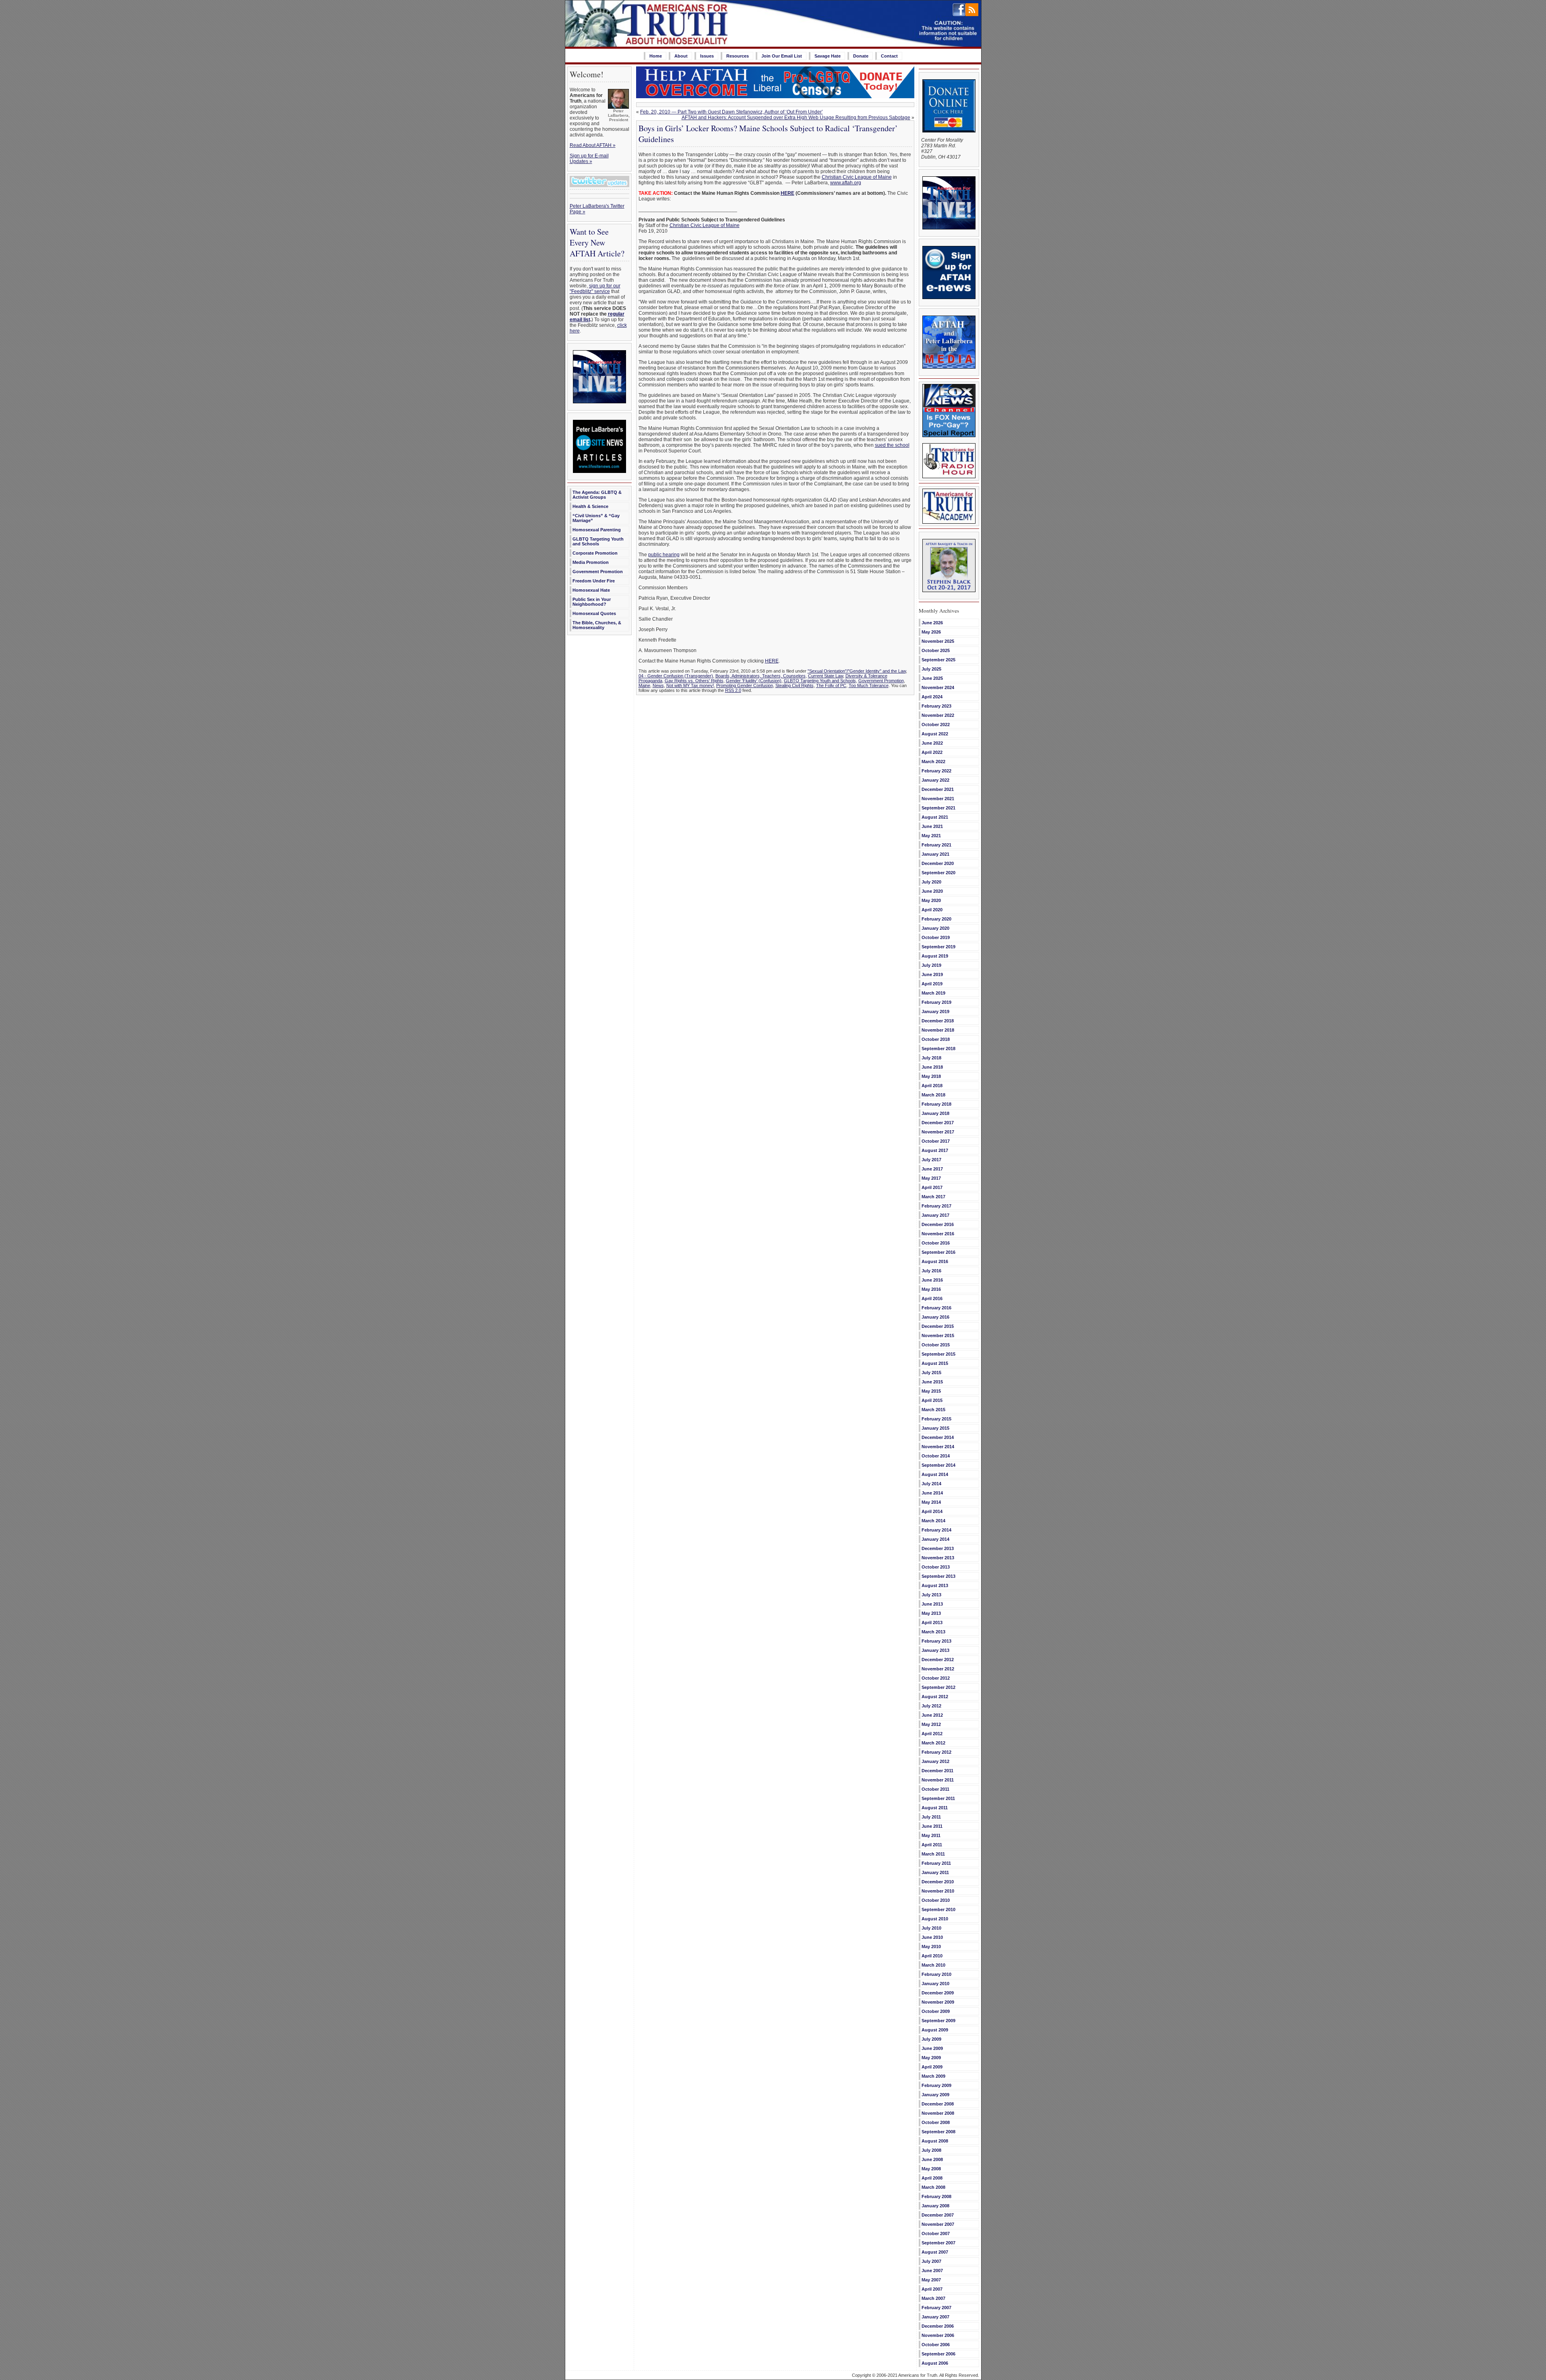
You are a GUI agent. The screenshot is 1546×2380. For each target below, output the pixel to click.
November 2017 (938, 1132)
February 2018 (936, 1104)
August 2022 (935, 734)
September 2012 (938, 1687)
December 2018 (938, 1021)
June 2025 (932, 678)
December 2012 (938, 1660)
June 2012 (932, 1715)
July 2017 (931, 1160)
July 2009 (931, 2039)
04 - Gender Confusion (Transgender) (676, 676)
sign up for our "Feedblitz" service (595, 289)
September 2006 (938, 2354)
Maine (644, 685)
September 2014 (938, 1465)
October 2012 (936, 1678)
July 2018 (931, 1058)
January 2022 (935, 780)
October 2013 (936, 1567)
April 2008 (932, 2178)
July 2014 (931, 1484)
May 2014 (931, 1502)
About (681, 56)
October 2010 (936, 1900)
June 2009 (932, 2048)
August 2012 (935, 1697)
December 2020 (938, 863)
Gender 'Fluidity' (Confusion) (754, 681)
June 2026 (932, 623)
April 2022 (932, 752)
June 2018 (932, 1067)
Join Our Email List (782, 56)
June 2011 (932, 1826)
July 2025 (931, 669)
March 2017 (933, 1197)
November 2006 (938, 2335)
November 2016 (938, 1234)
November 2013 (938, 1558)
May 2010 (931, 1947)
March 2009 (933, 2076)
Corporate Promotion (595, 553)
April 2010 (932, 1956)
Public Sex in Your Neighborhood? (592, 602)
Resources (738, 56)
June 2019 (932, 974)
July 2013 (931, 1595)
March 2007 (933, 2298)
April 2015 (932, 1400)
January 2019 (935, 1011)
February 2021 (936, 845)
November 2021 (938, 799)
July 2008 (931, 2150)
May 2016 (931, 1289)
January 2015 (935, 1428)
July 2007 (931, 2261)
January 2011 (935, 1872)
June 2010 (932, 1937)
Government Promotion (598, 572)
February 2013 (936, 1641)
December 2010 (938, 1882)
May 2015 (931, 1391)
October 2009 (936, 2011)
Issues (707, 56)
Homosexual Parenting (597, 530)
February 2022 (936, 771)
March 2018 (933, 1095)
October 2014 (936, 1456)
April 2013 (932, 1622)
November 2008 (938, 2113)
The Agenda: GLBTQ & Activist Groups (597, 495)
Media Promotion (591, 562)
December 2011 (937, 1771)
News (658, 685)
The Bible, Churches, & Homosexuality (597, 625)
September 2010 (938, 1909)
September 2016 (938, 1252)
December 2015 (938, 1326)
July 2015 (931, 1373)
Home (656, 56)
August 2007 (935, 2252)
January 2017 (935, 1215)
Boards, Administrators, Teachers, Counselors (761, 676)
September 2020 (938, 873)
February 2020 (936, 919)
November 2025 (938, 641)
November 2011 (938, 1780)
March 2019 (933, 993)
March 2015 (933, 1410)
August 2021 (935, 817)
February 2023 (936, 706)
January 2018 (935, 1113)
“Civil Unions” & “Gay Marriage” (596, 518)
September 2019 (938, 947)
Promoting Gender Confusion (745, 685)
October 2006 (936, 2345)
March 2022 (933, 762)
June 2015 (932, 1382)
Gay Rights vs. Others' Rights (694, 681)
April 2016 (932, 1298)
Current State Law (826, 676)
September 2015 (938, 1354)
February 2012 (936, 1752)
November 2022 (938, 715)
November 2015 (938, 1336)
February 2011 (936, 1863)
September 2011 (938, 1798)
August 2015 (935, 1363)
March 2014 (933, 1521)
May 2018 (931, 1076)
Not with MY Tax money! (690, 685)
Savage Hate (828, 56)
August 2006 (935, 2363)
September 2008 (938, 2132)
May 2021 (931, 836)
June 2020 (932, 891)
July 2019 (931, 965)
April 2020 (932, 910)
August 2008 (935, 2141)
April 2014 (932, 1511)
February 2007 (936, 2308)
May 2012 (931, 1724)
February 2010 (936, 1974)
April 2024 (932, 697)
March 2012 (933, 1743)
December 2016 (938, 1224)
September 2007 (938, 2243)
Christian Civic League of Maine (857, 177)
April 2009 (932, 2067)
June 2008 (932, 2159)
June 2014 (932, 1493)
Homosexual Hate (591, 590)
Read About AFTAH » (593, 145)
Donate (861, 56)
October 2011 (935, 1789)
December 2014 (938, 1437)
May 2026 (931, 632)
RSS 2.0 (733, 690)
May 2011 (931, 1835)
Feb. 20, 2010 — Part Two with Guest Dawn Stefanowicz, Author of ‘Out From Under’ (732, 112)
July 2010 (931, 1928)
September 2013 (938, 1576)
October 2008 (936, 2122)
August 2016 (935, 1261)
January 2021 (935, 854)
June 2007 (932, 2271)
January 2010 (935, 1984)
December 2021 (938, 789)
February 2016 (936, 1308)
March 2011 (933, 1854)
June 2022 (932, 743)
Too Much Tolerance (869, 685)
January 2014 (935, 1539)
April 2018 (932, 1086)
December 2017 (938, 1123)
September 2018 (938, 1049)
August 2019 (935, 956)
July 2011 (931, 1817)
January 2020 (935, 928)
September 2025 (938, 660)
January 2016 (935, 1317)
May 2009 (931, 2058)
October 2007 (936, 2233)
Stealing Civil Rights (795, 685)
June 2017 (932, 1169)
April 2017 (932, 1187)
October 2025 (936, 650)
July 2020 (931, 882)
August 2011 (935, 1808)
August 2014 (935, 1474)
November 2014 (938, 1447)
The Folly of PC (831, 685)
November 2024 (938, 687)
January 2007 (935, 2317)
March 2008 (933, 2187)
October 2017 (936, 1141)
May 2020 (931, 900)
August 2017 (935, 1150)
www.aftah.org (846, 183)
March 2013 (933, 1632)
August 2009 (935, 2030)
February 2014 (936, 1530)
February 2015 (936, 1419)
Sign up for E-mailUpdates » (589, 159)
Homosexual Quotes (594, 613)
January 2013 (935, 1650)
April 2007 (932, 2289)
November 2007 (938, 2224)
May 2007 (931, 2280)
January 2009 (935, 2095)
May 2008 (931, 2169)
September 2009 (938, 2021)
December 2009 (938, 1993)
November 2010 (938, 1891)
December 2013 (938, 1548)
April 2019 (932, 984)
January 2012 (935, 1761)
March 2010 (933, 1965)
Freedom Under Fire (594, 581)
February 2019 (936, 1002)
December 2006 (938, 2326)
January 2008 (935, 2206)
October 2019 (936, 937)
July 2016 (931, 1271)
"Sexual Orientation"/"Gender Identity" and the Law (857, 671)
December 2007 (938, 2215)
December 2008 (938, 2104)
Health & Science (590, 506)
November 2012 (938, 1669)
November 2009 (938, 2002)
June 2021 (932, 826)
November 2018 (938, 1030)
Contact (889, 56)
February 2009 (936, 2085)
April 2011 (932, 1845)
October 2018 (936, 1039)
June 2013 (932, 1604)
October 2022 (936, 725)
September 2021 (938, 808)
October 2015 (936, 1345)
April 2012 (932, 1734)
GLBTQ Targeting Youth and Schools (598, 541)
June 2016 (932, 1280)
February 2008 (936, 2196)
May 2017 (931, 1178)
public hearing (664, 555)
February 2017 (936, 1206)
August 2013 (935, 1585)
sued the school (892, 445)
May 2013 (931, 1613)
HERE (772, 661)
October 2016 (936, 1243)
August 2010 (935, 1919)
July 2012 (931, 1706)
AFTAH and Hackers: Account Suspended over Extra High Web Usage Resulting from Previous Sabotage (796, 118)
